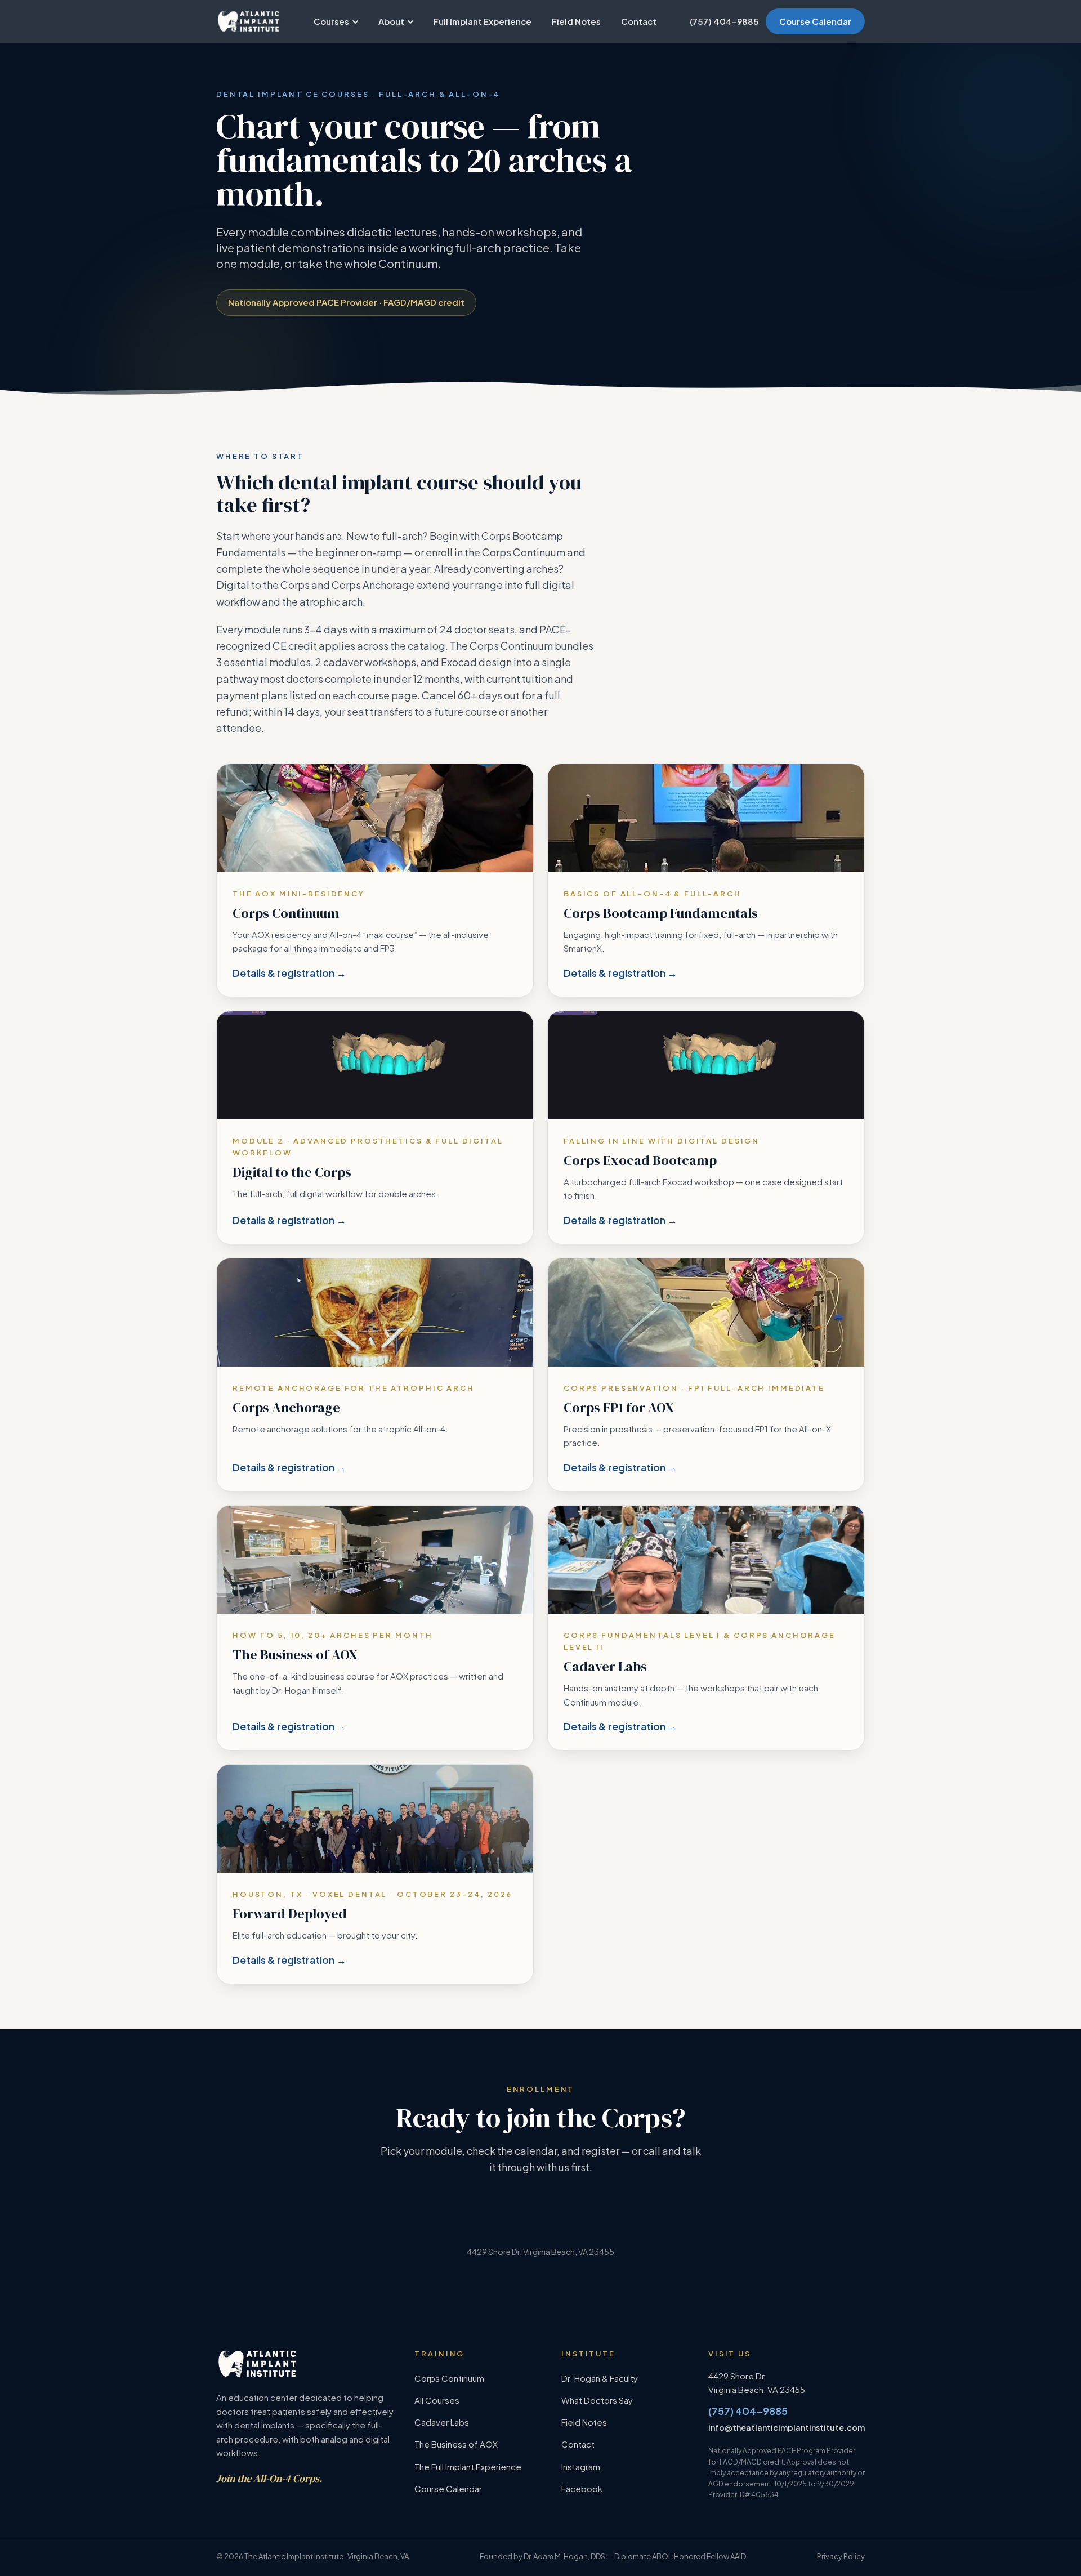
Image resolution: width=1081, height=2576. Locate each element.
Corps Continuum (449, 2378)
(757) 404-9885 (724, 21)
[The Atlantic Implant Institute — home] (249, 21)
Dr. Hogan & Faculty (600, 2378)
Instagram (581, 2466)
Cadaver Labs (442, 2422)
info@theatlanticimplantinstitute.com (787, 2427)
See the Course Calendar (473, 2226)
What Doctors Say (597, 2400)
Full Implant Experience (483, 21)
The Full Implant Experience (468, 2466)
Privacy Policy (841, 2556)
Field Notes (576, 21)
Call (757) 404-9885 (617, 2226)
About (391, 21)
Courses (331, 21)
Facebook (582, 2488)
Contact (639, 21)
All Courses (437, 2400)
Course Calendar (815, 21)
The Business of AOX (456, 2444)
